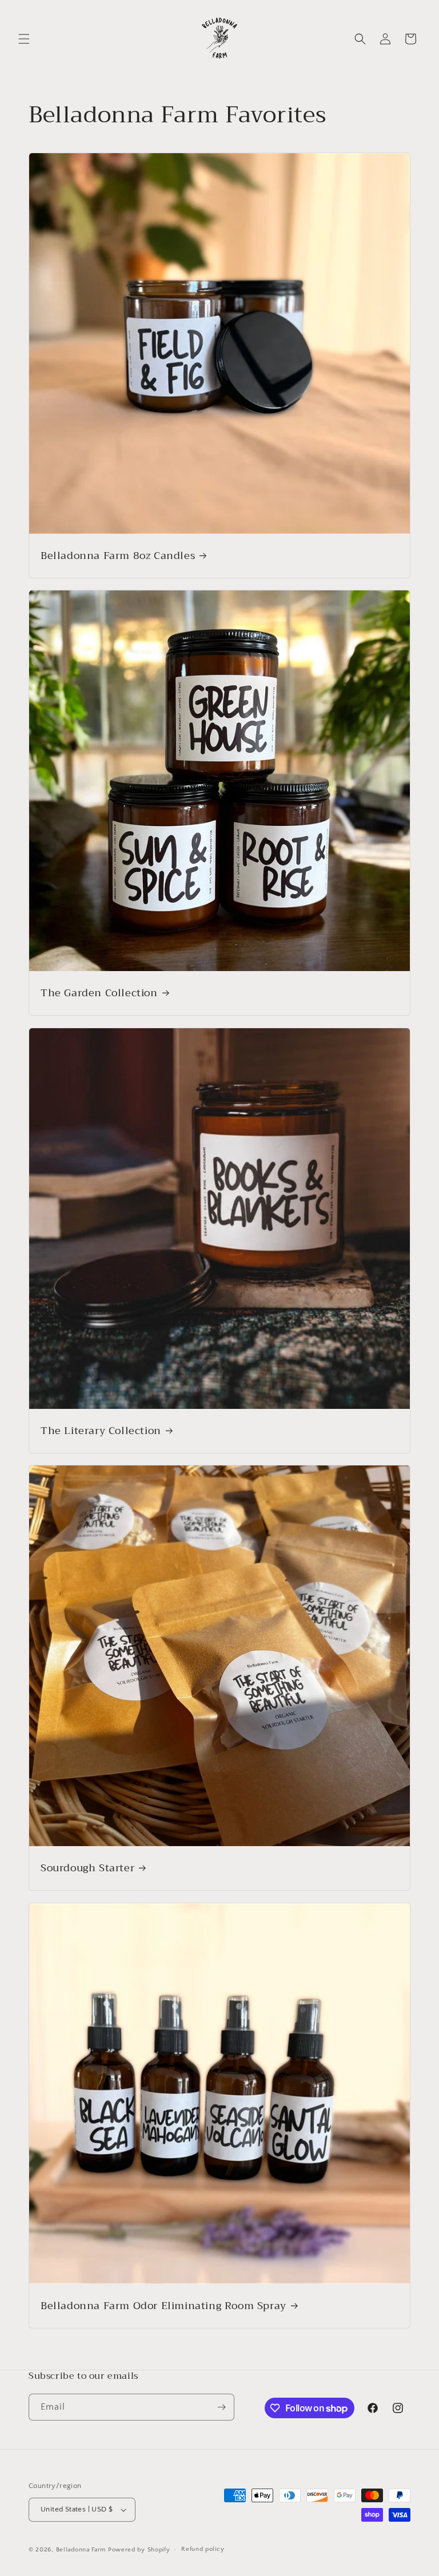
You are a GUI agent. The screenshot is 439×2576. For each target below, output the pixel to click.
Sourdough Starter (87, 1868)
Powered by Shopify (139, 2550)
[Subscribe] (221, 2407)
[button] (24, 39)
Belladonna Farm (81, 2550)
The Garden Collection (99, 993)
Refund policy (203, 2549)
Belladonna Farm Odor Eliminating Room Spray (163, 2306)
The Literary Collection (101, 1431)
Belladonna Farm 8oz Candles (118, 556)
